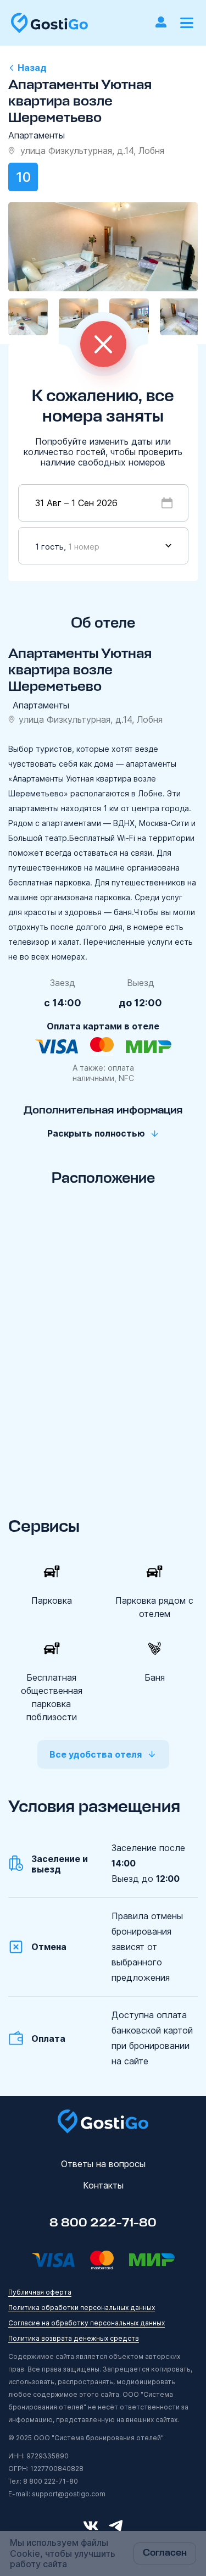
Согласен (165, 2553)
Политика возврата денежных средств (74, 2338)
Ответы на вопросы (103, 2164)
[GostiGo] (49, 23)
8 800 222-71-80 (103, 2223)
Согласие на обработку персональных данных (87, 2323)
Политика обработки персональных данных (82, 2308)
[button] (187, 23)
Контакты (103, 2185)
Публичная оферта (40, 2292)
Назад (32, 68)
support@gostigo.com (69, 2494)
